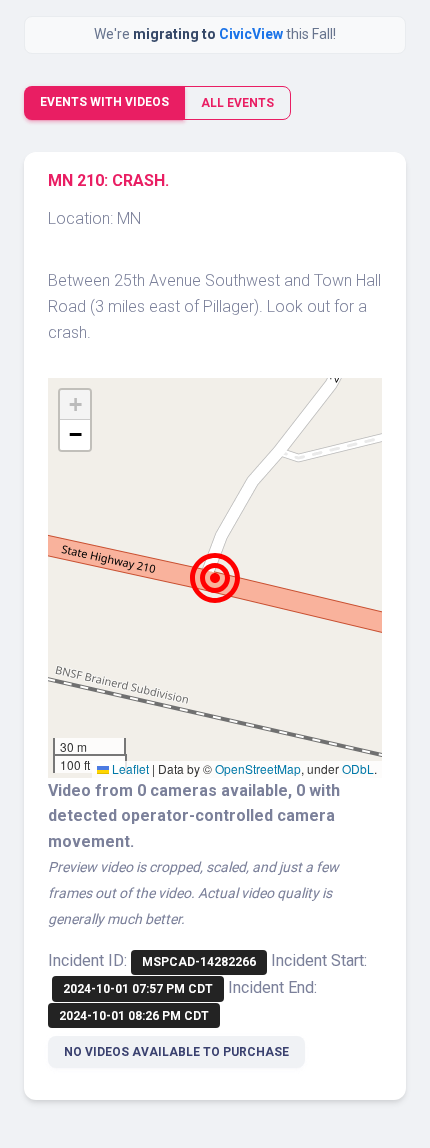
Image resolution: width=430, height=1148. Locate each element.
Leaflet (129, 768)
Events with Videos (104, 102)
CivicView (252, 34)
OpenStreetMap (258, 768)
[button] (215, 578)
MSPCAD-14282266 (199, 962)
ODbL (358, 768)
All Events (237, 103)
